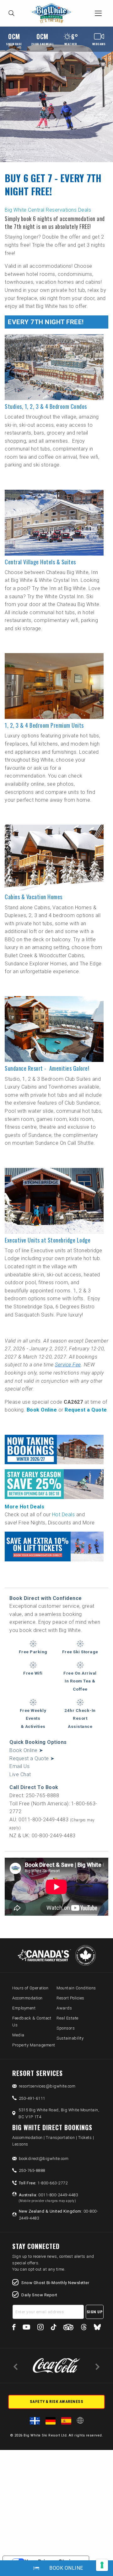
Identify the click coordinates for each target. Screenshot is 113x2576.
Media (18, 2035)
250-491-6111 (32, 2098)
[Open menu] (98, 13)
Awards (64, 2008)
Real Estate (67, 2018)
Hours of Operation (30, 1988)
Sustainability (70, 2038)
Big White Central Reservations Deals (48, 210)
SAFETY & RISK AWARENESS (57, 2402)
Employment (24, 2008)
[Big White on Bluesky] (97, 2328)
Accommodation (27, 1998)
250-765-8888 (32, 2170)
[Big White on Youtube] (26, 2328)
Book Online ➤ (26, 1750)
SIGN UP (95, 2312)
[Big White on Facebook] (14, 2328)
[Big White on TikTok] (54, 2328)
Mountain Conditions (76, 1988)
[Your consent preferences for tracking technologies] (102, 2565)
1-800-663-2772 (43, 2183)
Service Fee (68, 1365)
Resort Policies (70, 1998)
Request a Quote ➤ (32, 1758)
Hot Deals (64, 1515)
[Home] (53, 13)
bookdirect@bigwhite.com (44, 2159)
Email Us (19, 1766)
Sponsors (66, 2028)
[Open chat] (96, 2559)
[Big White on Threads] (84, 2328)
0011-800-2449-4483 (48, 2198)
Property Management (34, 2045)
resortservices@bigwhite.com (47, 2086)
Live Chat (20, 1774)
